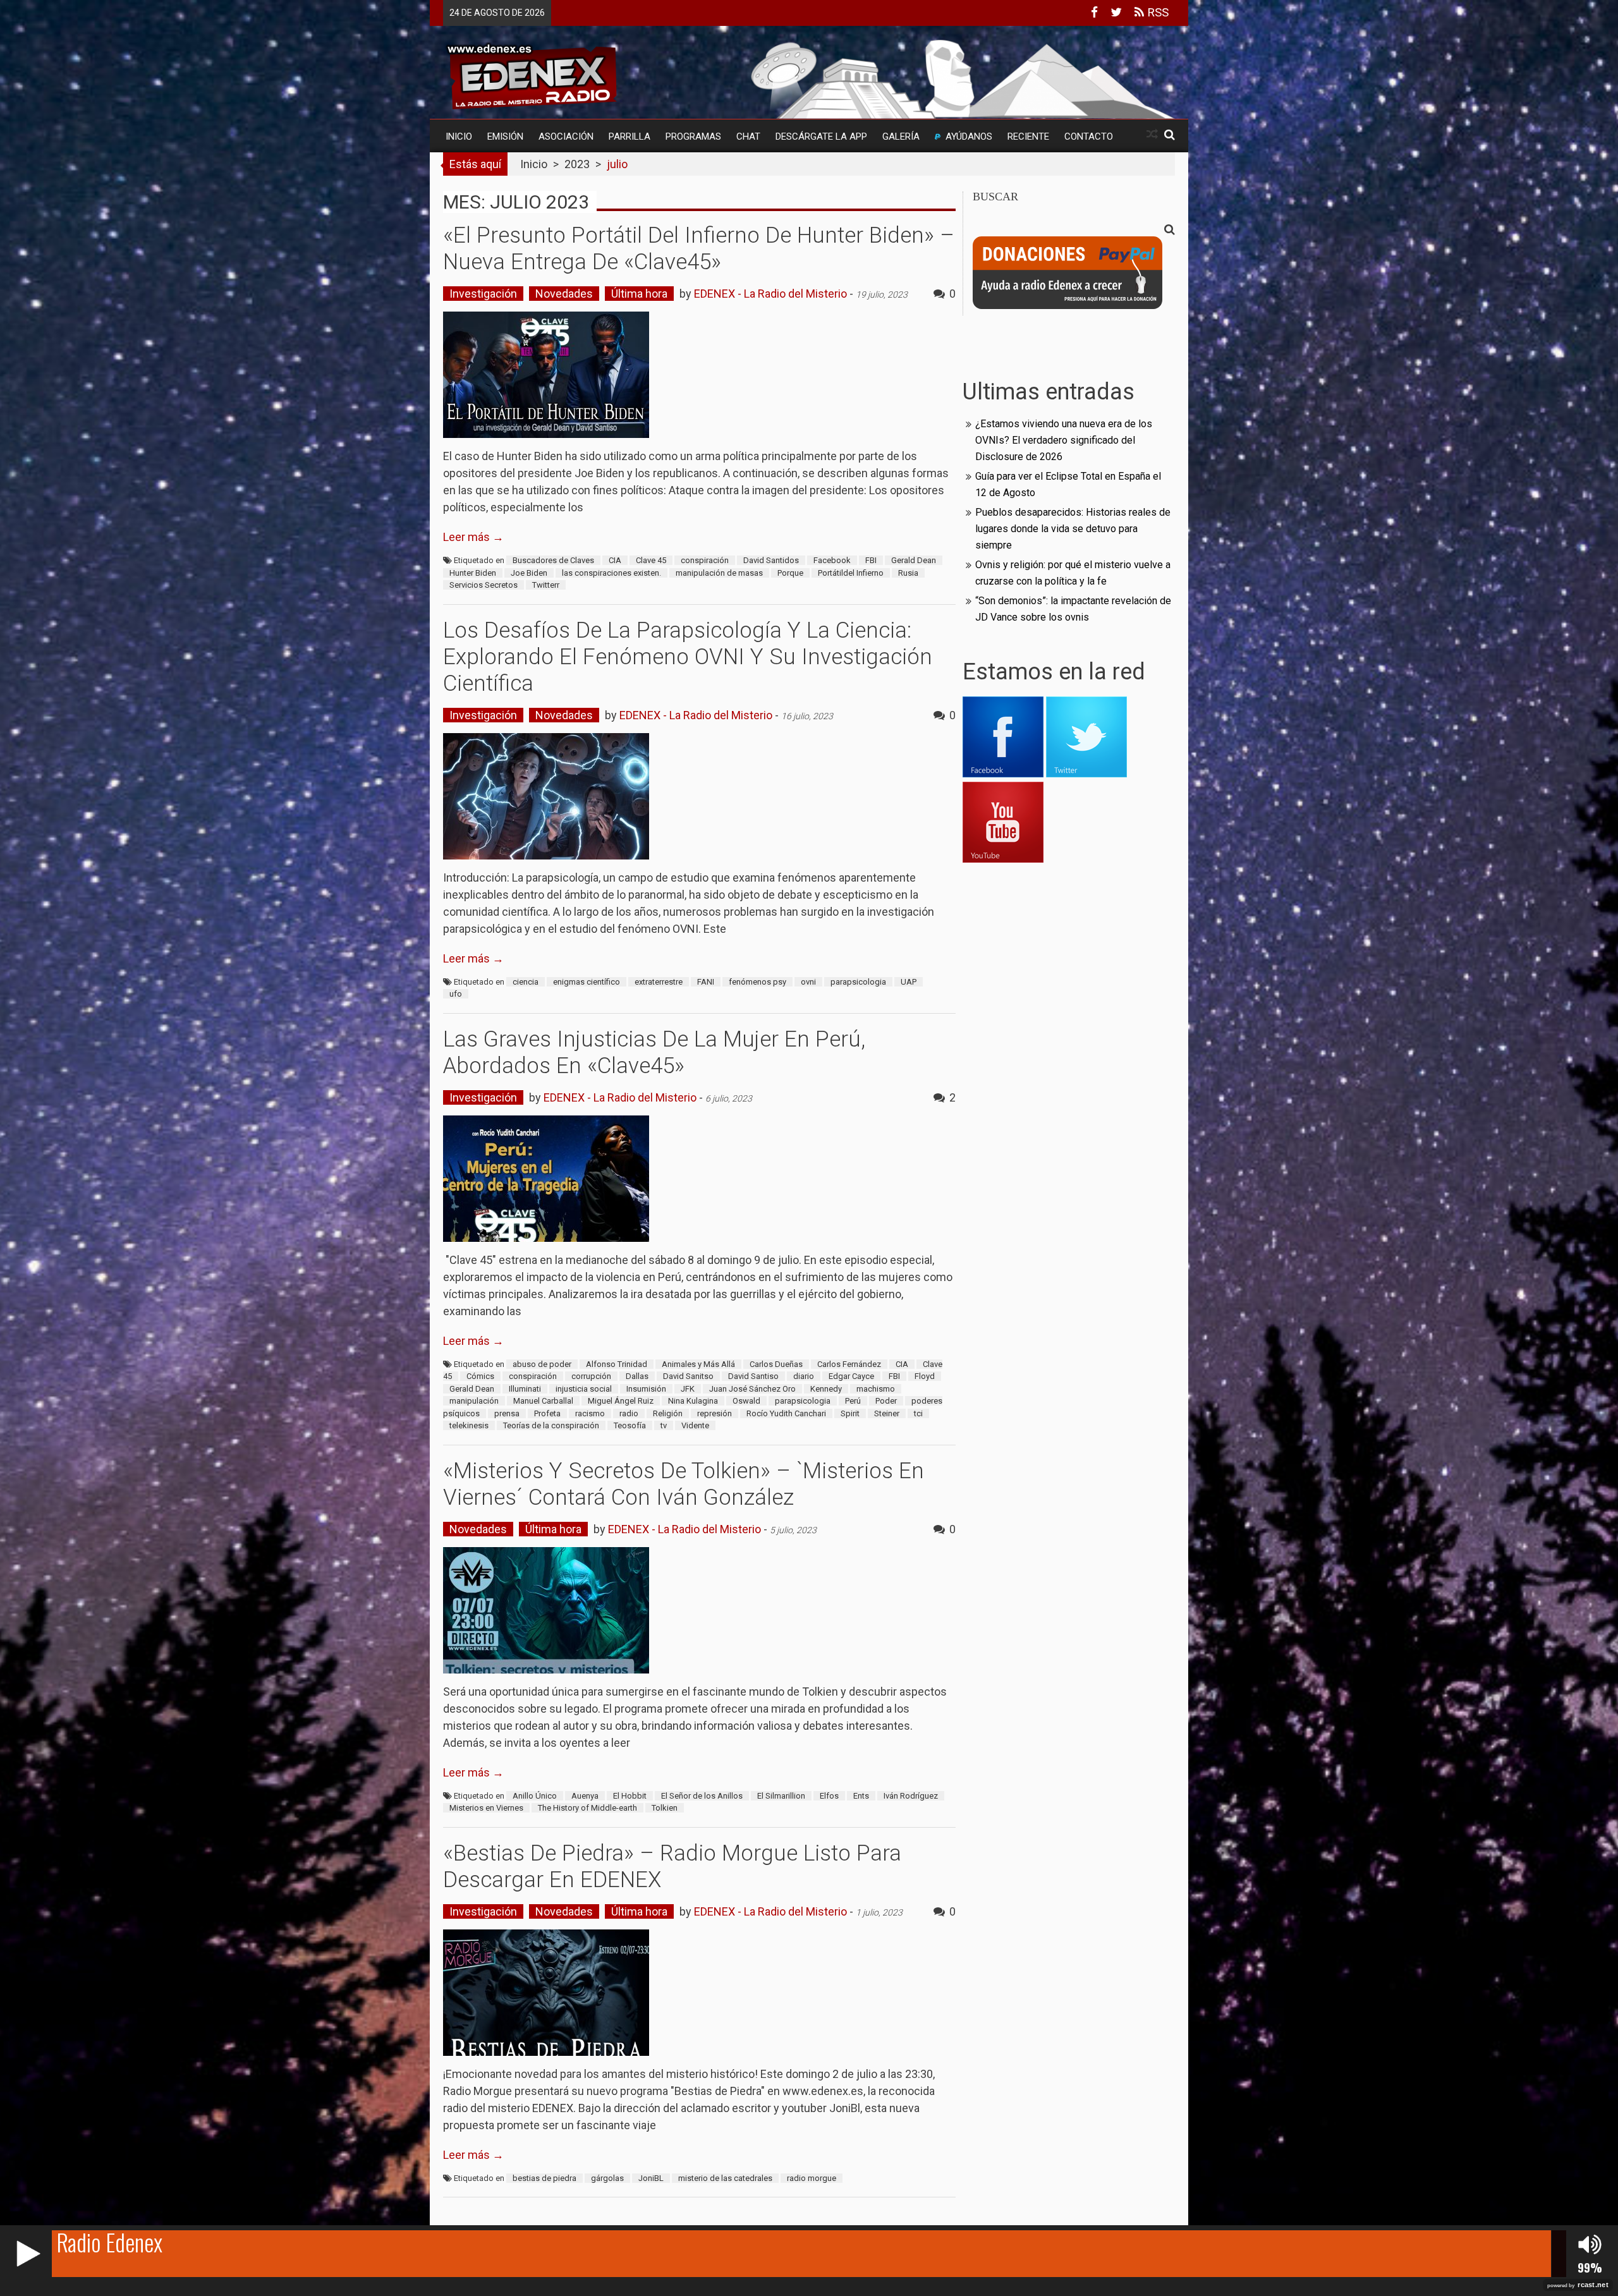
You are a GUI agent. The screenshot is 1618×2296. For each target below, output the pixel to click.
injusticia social (584, 1389)
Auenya (585, 1796)
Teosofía (630, 1425)
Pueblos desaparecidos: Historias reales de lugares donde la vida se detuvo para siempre (1073, 529)
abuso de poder (542, 1364)
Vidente (695, 1425)
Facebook (832, 560)
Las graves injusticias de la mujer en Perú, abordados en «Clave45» (654, 1053)
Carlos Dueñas (776, 1364)
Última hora (639, 294)
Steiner (887, 1413)
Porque (790, 573)
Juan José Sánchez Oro (752, 1389)
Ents (861, 1796)
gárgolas (607, 2178)
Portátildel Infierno (851, 573)
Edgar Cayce (851, 1376)
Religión (668, 1413)
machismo (876, 1389)
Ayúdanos (969, 137)
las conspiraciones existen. (611, 573)
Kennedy (826, 1389)
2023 (577, 164)
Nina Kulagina (693, 1401)
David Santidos (771, 560)
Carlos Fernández (849, 1364)
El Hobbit (630, 1796)
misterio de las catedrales (725, 2178)
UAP (909, 982)
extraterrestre (659, 982)
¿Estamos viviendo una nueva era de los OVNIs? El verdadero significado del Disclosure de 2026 (1064, 440)
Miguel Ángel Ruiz (621, 1401)
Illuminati (525, 1389)
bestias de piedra (544, 2178)
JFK (688, 1389)
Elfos (829, 1796)
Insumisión (646, 1389)
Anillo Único (535, 1796)
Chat (748, 137)
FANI (706, 982)
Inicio (459, 137)
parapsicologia (858, 982)
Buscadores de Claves (553, 560)
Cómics (480, 1376)
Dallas (637, 1376)
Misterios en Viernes (486, 1808)
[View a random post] (1152, 134)
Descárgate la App (821, 137)
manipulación (474, 1401)
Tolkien (665, 1808)
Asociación (566, 137)
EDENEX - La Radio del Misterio (770, 294)
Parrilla (630, 137)
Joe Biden (529, 573)
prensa (507, 1413)
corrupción (591, 1376)
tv (664, 1425)
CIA (615, 560)
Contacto (1089, 137)
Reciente (1028, 137)
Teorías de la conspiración (551, 1425)
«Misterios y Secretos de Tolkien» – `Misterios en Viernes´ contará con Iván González (684, 1484)
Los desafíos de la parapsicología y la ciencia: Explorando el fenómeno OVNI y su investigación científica (688, 657)
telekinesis (469, 1425)
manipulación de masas (719, 573)
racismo (590, 1413)
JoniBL (651, 2178)
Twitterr (546, 585)
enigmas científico (587, 982)
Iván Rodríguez (911, 1796)
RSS (1156, 12)
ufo (456, 994)
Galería (901, 137)
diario (804, 1376)
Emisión (505, 137)
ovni (808, 982)
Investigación (483, 294)
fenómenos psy (757, 982)
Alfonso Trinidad (617, 1364)
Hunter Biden (473, 573)
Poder (886, 1401)
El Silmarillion (781, 1796)
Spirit (850, 1413)
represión (715, 1413)
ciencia (526, 982)
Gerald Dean (914, 560)
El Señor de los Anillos (702, 1796)
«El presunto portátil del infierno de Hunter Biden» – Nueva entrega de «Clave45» (699, 249)
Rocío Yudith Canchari (786, 1413)
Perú (853, 1401)
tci (918, 1413)
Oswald (746, 1401)
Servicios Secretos (484, 585)
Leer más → (473, 537)
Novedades (564, 294)
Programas (693, 137)
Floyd (925, 1376)
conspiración (705, 560)
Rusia (908, 573)
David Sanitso (688, 1376)
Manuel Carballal (543, 1401)
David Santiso (753, 1376)
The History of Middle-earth (587, 1808)
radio (629, 1413)
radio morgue (812, 2178)
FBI (871, 560)
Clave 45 (651, 560)
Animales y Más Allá (698, 1364)
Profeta (547, 1413)
